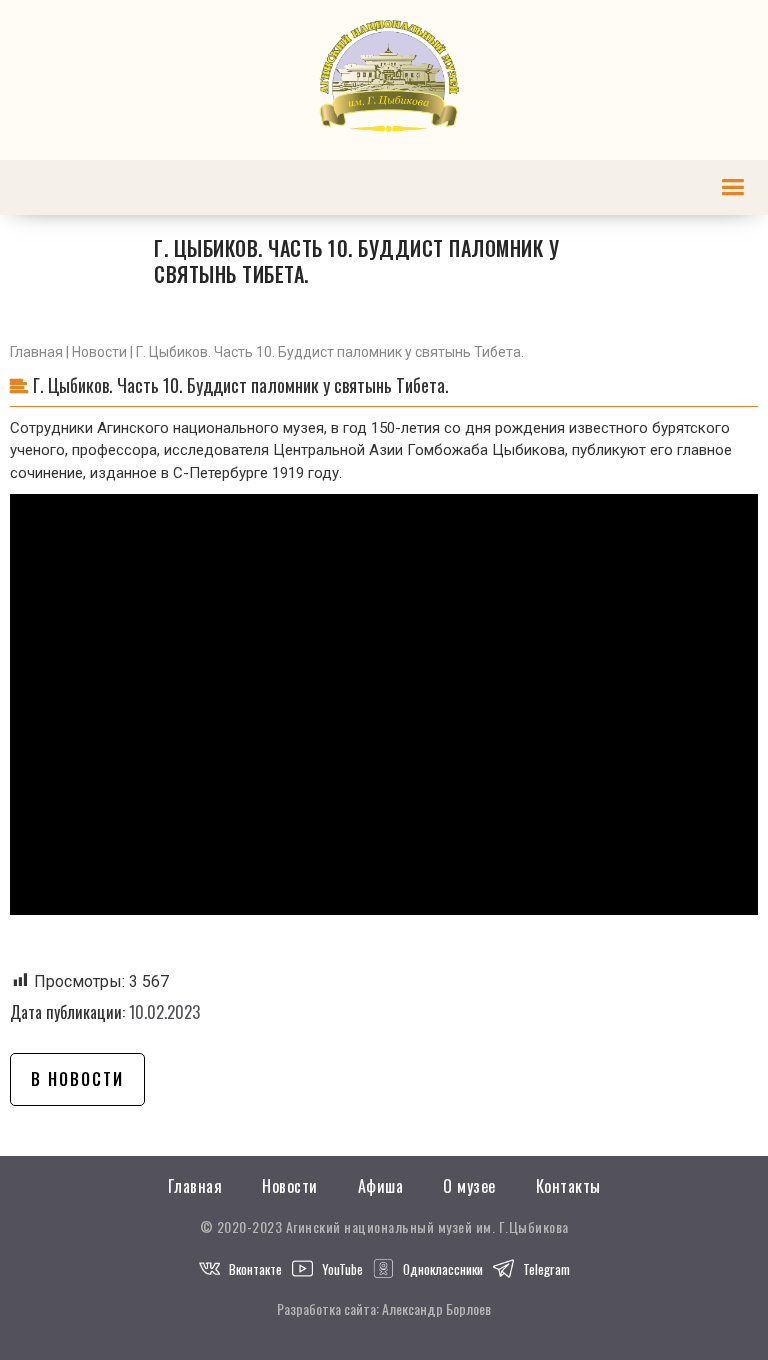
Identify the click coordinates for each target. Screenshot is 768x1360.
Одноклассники (443, 1269)
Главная (36, 352)
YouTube (342, 1269)
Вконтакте (255, 1269)
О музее (469, 1186)
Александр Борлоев (436, 1308)
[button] (732, 187)
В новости (77, 1079)
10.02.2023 (164, 1012)
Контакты (568, 1186)
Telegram (546, 1269)
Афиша (381, 1186)
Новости (99, 352)
